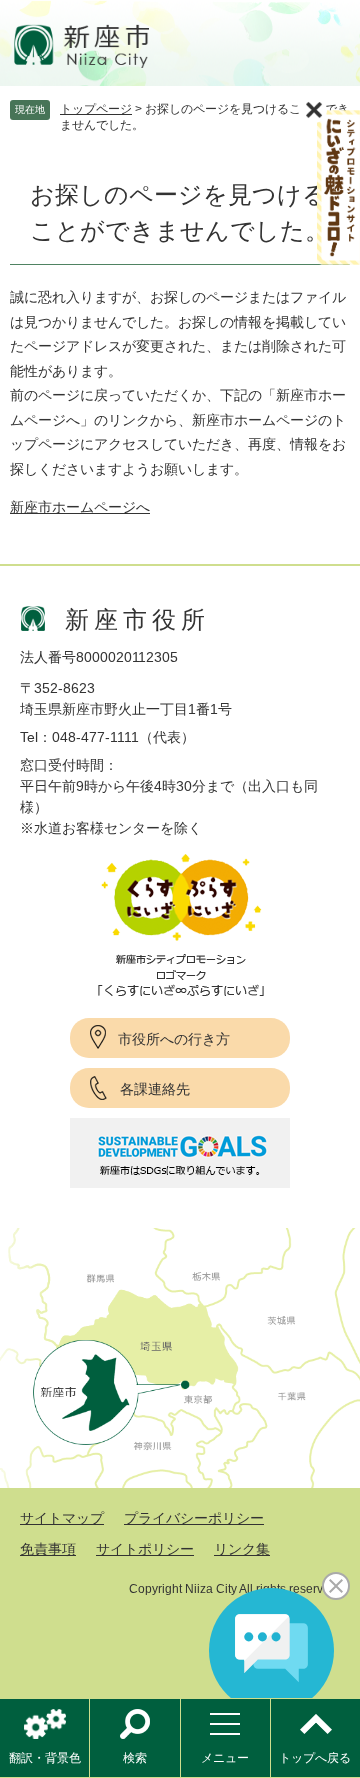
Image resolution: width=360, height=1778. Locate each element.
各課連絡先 (155, 1089)
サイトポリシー (145, 1549)
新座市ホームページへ (80, 507)
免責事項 (48, 1549)
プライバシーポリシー (194, 1518)
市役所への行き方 (174, 1039)
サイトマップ (62, 1518)
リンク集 (242, 1549)
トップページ (96, 109)
